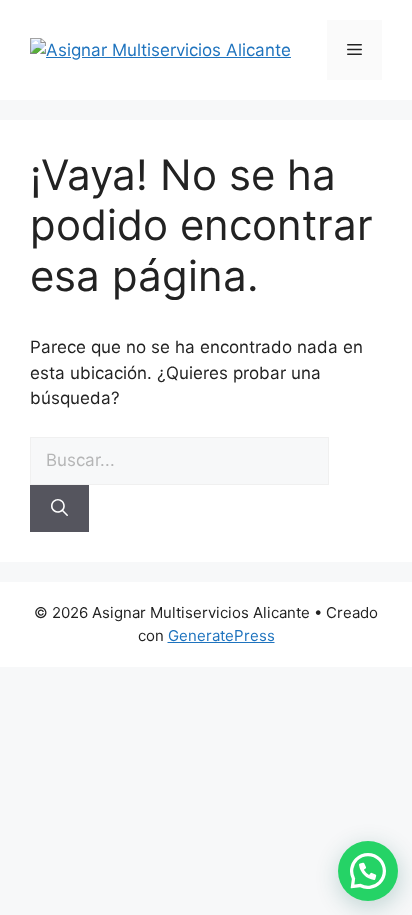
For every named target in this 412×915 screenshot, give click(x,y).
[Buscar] (59, 509)
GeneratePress (221, 635)
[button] (368, 871)
